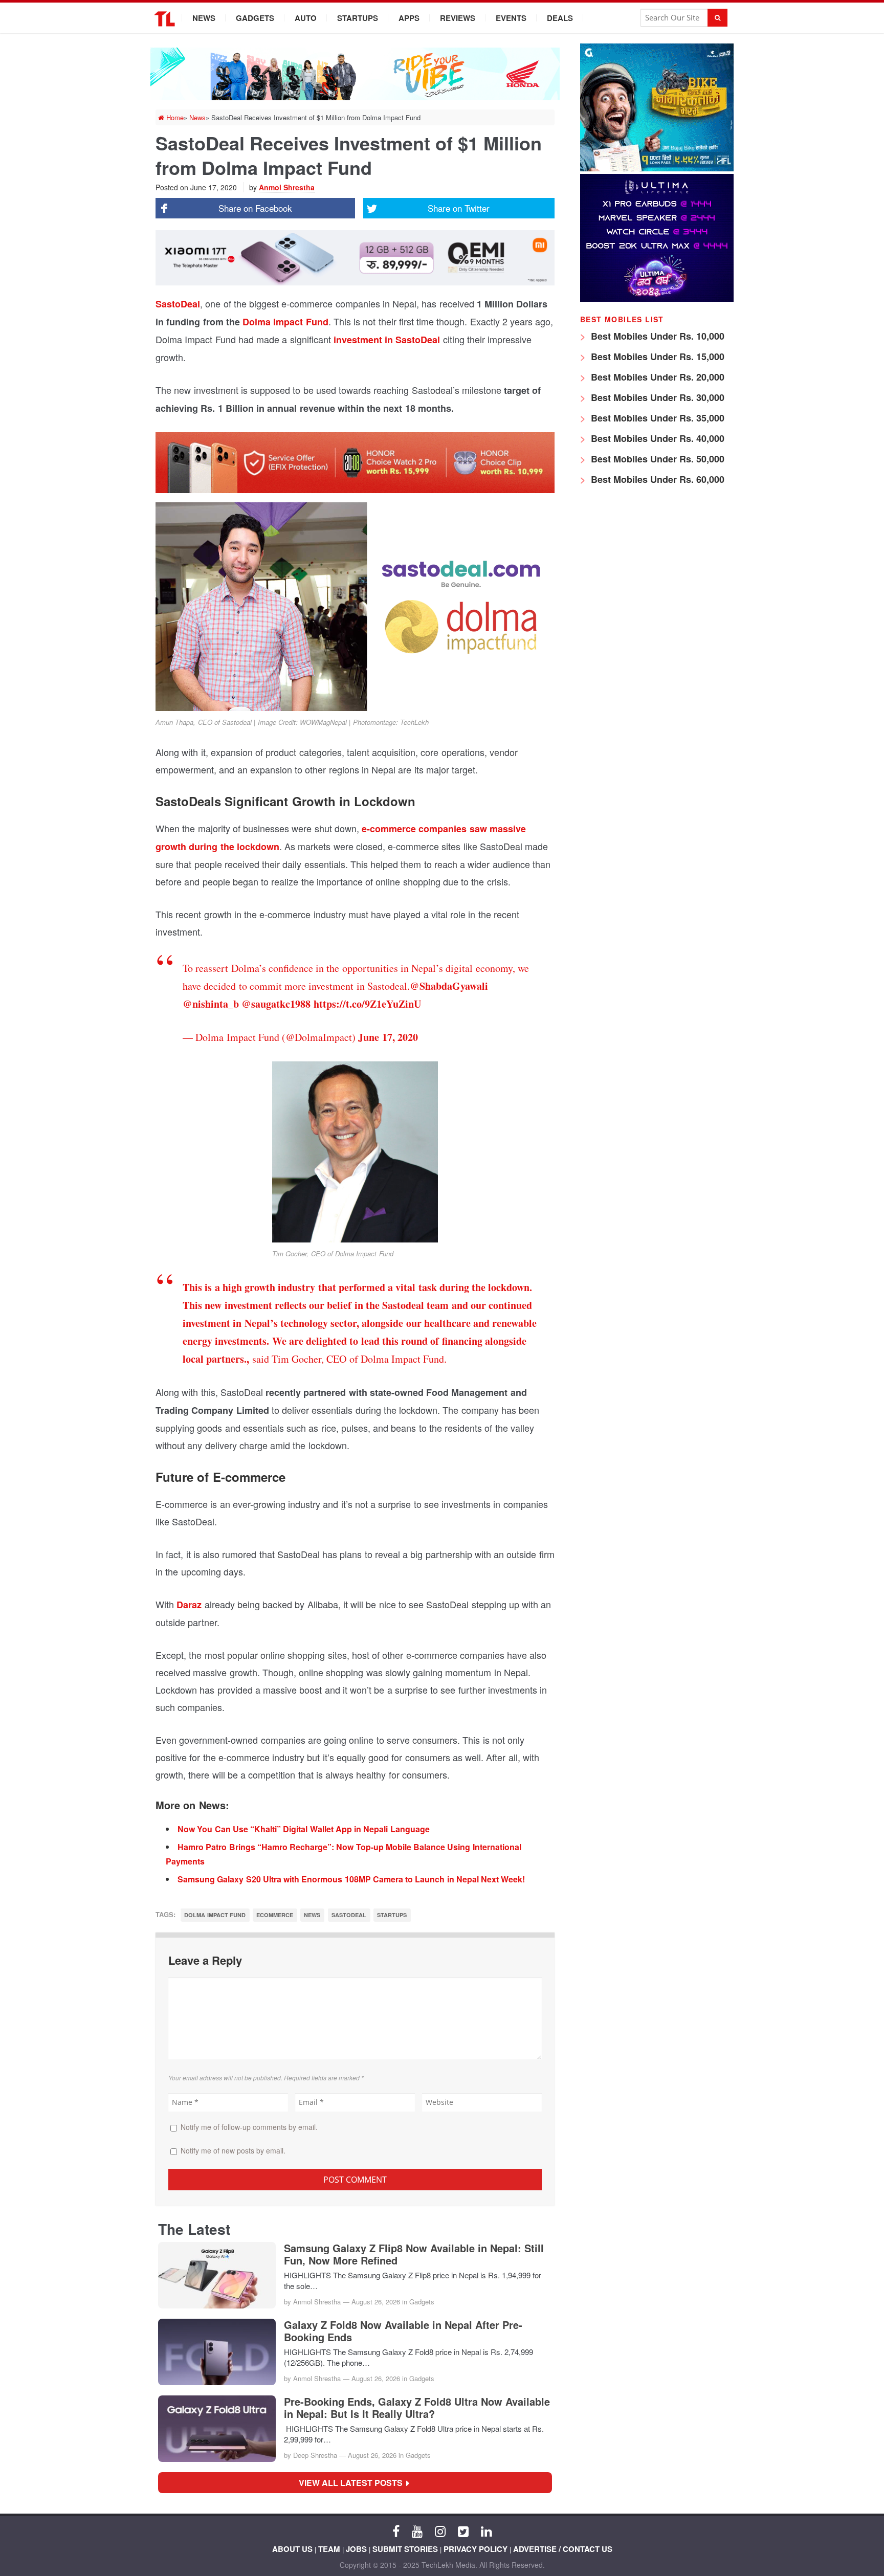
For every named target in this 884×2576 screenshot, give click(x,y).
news (312, 1915)
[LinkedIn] (486, 2530)
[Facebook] (396, 2530)
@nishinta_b (211, 1004)
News (204, 18)
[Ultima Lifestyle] (657, 299)
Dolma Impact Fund (284, 322)
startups (392, 1915)
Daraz (189, 1605)
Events (511, 18)
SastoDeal (178, 304)
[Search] (717, 18)
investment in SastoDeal (387, 340)
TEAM (329, 2549)
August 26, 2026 (376, 2302)
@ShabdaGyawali (449, 986)
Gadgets (255, 18)
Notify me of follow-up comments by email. (249, 2127)
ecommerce (275, 1915)
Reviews (458, 18)
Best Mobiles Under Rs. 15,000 (656, 357)
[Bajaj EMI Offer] (657, 169)
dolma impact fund (215, 1915)
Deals (560, 18)
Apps (409, 18)
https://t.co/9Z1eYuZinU (367, 1004)
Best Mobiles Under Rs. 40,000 (656, 438)
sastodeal (349, 1915)
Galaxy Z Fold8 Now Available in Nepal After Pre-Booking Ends (403, 2331)
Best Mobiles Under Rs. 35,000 (656, 418)
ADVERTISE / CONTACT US (563, 2549)
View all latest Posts (354, 2483)
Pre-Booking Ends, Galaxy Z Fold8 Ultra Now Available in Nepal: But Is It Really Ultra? (417, 2408)
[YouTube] (417, 2530)
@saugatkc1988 (276, 1004)
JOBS (356, 2549)
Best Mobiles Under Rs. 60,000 (656, 479)
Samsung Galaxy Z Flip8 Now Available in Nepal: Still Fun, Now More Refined (414, 2254)
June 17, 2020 (388, 1037)
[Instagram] (440, 2530)
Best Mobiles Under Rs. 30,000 (656, 397)
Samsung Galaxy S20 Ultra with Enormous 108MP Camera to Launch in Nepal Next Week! (351, 1879)
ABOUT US (292, 2549)
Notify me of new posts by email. (233, 2150)
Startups (358, 18)
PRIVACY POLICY (476, 2549)
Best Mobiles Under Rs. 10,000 (656, 336)
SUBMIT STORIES (405, 2549)
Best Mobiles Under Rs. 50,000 (656, 459)
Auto (306, 18)
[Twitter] (463, 2530)
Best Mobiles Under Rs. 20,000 (656, 377)
